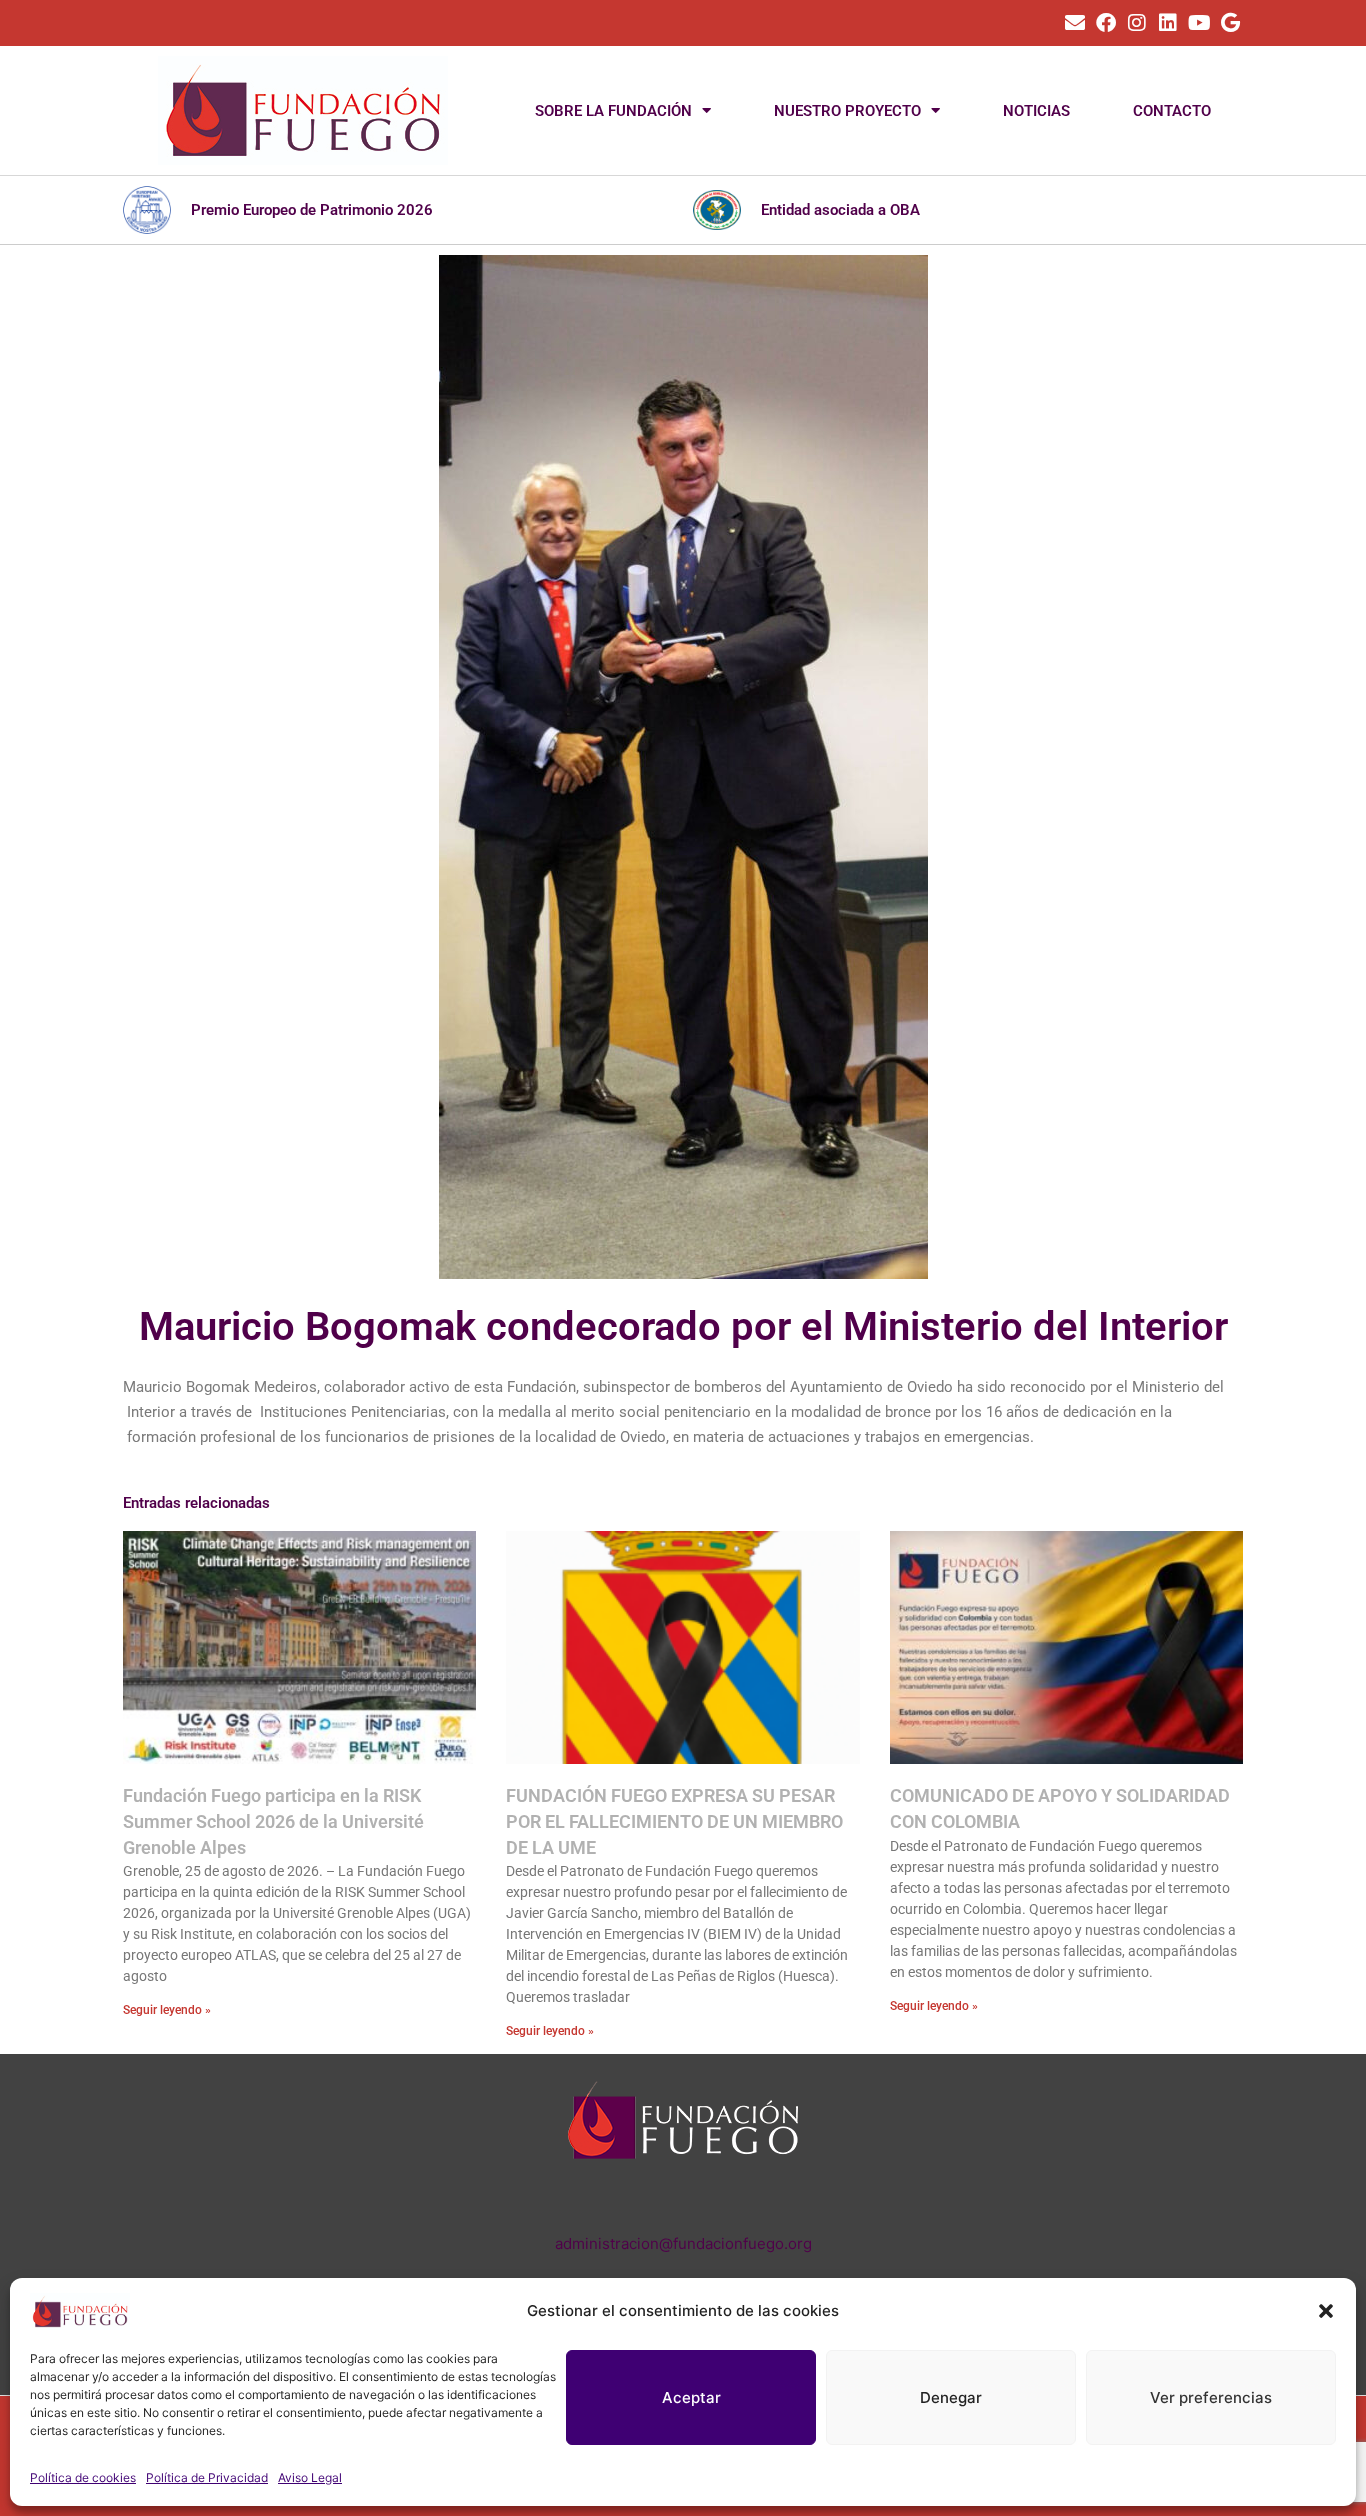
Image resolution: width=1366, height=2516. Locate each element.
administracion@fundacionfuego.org (683, 2243)
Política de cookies (83, 2477)
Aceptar (691, 2397)
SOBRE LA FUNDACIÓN (613, 111)
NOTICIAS (1036, 111)
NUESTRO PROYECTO (847, 111)
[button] (1326, 2311)
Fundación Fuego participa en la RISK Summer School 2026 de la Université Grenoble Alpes (273, 1821)
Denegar (951, 2397)
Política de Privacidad (207, 2477)
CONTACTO (1172, 111)
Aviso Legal (310, 2477)
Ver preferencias (1211, 2397)
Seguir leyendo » (167, 2010)
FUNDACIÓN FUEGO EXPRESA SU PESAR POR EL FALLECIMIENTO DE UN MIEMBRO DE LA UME (674, 1821)
